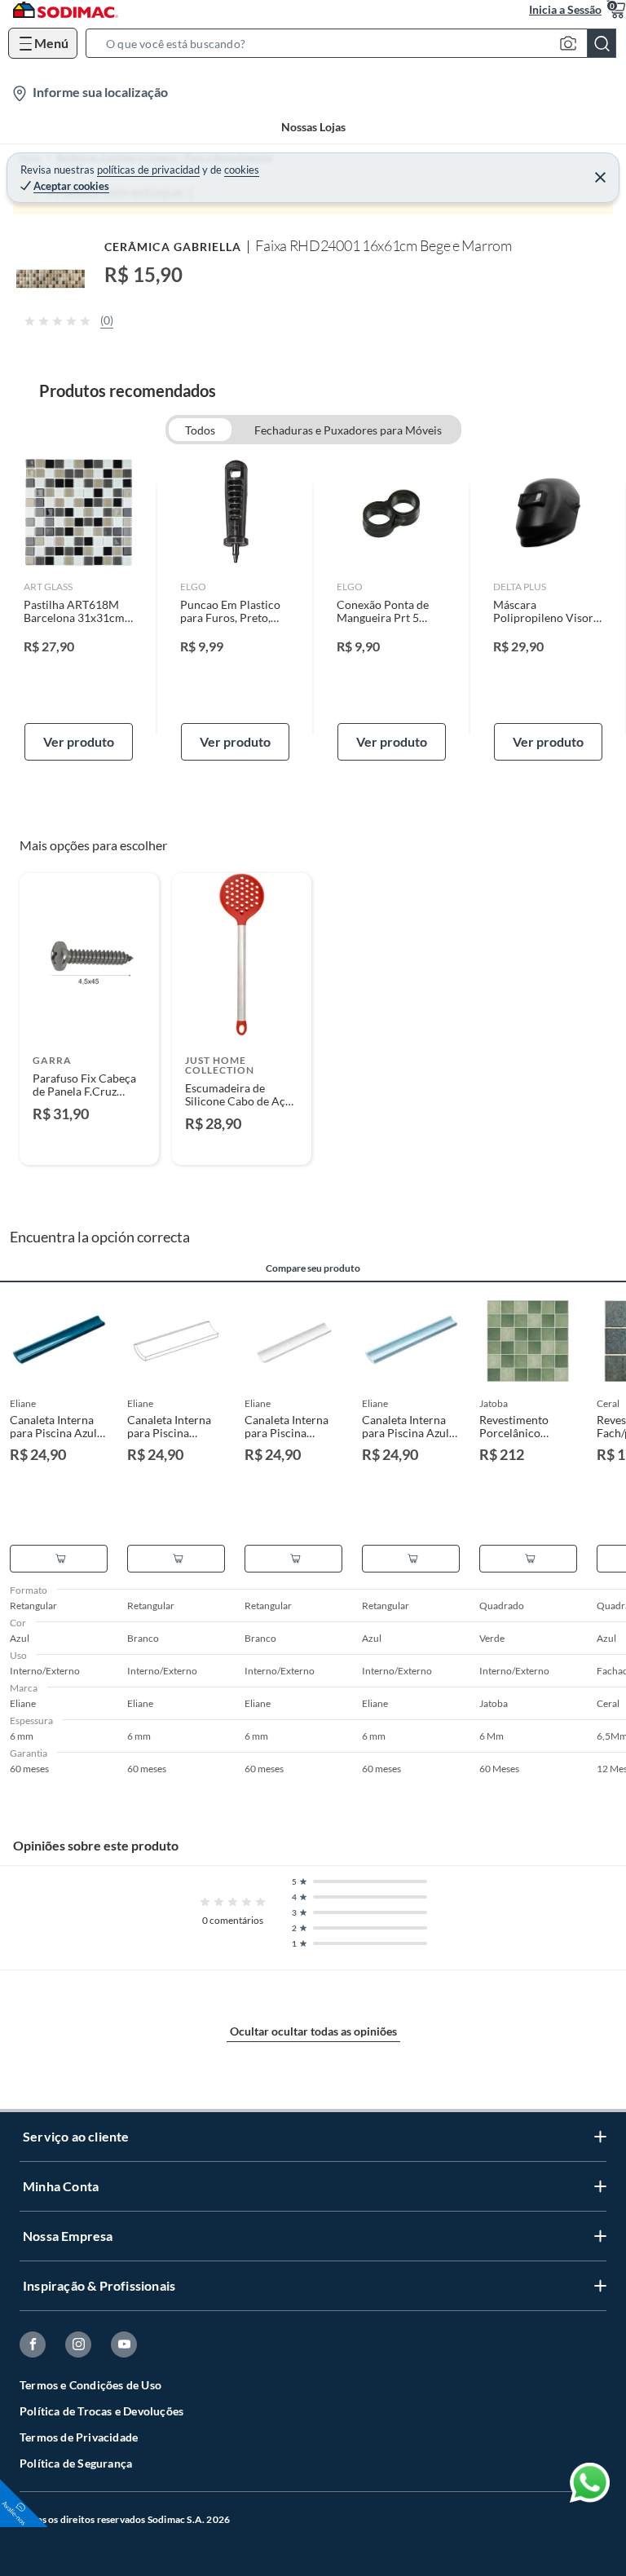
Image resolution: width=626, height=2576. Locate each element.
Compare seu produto (313, 1268)
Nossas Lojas (313, 127)
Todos (200, 430)
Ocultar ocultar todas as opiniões (313, 2031)
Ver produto (79, 741)
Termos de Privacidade (79, 2437)
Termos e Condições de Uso (90, 2385)
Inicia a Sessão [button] (565, 9)
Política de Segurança (76, 2463)
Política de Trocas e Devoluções (101, 2411)
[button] (356, 43)
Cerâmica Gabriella (173, 247)
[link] (79, 609)
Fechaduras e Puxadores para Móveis (348, 430)
